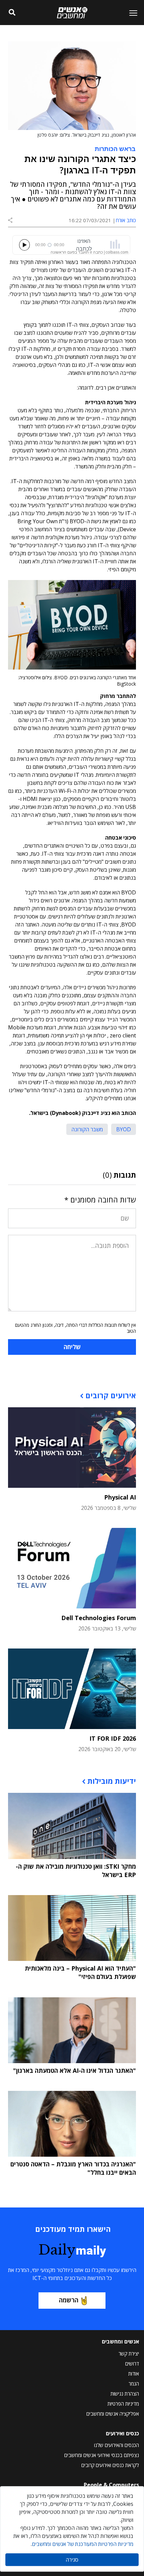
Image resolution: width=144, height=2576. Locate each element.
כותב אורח (126, 220)
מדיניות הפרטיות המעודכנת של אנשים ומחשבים (83, 2544)
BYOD (124, 1129)
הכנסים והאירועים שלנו (117, 2445)
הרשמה (69, 2300)
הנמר (134, 2384)
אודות (134, 2374)
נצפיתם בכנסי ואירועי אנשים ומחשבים (102, 2455)
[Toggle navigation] (131, 13)
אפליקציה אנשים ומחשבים (113, 2414)
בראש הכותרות (115, 148)
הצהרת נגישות (125, 2394)
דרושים (132, 2364)
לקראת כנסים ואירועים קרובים (110, 2465)
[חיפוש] (12, 13)
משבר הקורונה (87, 1129)
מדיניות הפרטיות (123, 2404)
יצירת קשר (129, 2353)
